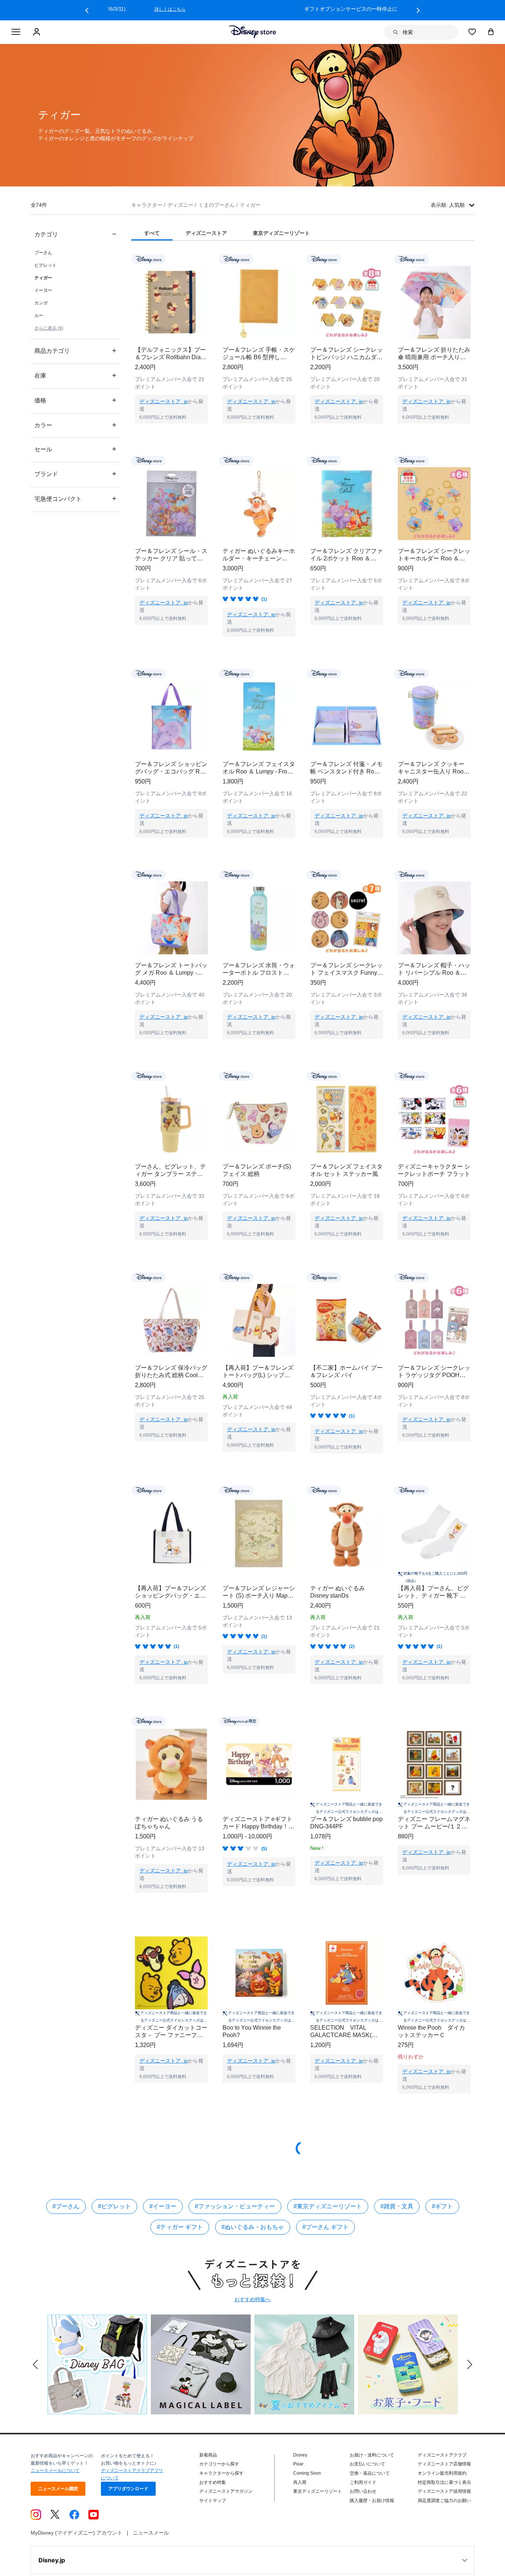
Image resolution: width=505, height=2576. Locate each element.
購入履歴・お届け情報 (372, 2501)
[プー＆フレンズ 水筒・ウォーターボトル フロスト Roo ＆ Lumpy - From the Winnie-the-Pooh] (259, 918)
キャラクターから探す (221, 2473)
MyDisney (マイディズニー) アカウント (77, 2533)
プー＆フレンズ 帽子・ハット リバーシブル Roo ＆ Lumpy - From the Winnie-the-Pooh (434, 969)
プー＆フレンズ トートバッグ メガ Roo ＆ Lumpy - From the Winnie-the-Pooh (171, 969)
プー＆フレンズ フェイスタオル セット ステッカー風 (346, 1170)
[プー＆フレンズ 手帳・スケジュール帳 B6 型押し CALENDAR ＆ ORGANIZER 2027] (259, 302)
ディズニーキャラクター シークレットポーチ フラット (434, 1170)
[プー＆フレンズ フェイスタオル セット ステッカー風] (347, 1119)
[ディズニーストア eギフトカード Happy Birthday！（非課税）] (259, 1764)
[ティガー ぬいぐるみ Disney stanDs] (347, 1533)
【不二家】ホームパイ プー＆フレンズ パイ (346, 1371)
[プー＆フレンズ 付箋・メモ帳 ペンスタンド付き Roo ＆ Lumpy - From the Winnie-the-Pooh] (347, 717)
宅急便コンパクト (75, 498)
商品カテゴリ (75, 350)
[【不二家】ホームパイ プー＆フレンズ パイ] (347, 1320)
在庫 (75, 375)
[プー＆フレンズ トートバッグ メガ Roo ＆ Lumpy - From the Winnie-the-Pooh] (171, 918)
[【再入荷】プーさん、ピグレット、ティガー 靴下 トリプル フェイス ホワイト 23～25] (434, 1533)
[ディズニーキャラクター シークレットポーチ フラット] (434, 1119)
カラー (75, 425)
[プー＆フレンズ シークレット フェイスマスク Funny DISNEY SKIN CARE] (347, 918)
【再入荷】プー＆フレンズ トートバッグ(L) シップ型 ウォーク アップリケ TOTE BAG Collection (259, 1372)
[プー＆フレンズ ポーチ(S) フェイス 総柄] (259, 1119)
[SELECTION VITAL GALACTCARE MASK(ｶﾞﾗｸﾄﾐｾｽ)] (347, 1973)
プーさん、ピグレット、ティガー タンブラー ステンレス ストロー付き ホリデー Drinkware (170, 1171)
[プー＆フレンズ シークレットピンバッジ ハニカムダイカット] (347, 302)
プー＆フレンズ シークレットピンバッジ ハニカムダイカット (346, 354)
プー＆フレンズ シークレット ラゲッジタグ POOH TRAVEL (434, 1372)
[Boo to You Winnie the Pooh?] (259, 1973)
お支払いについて (367, 2464)
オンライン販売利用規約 (442, 2473)
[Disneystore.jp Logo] (253, 32)
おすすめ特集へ (253, 2299)
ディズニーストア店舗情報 (444, 2464)
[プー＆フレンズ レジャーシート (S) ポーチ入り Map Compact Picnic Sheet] (259, 1533)
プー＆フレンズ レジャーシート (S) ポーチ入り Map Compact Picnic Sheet (259, 1592)
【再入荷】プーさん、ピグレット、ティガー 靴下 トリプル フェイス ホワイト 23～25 (433, 1592)
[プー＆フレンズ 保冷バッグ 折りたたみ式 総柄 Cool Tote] (171, 1320)
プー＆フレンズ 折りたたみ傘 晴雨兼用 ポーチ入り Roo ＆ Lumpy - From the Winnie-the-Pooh (434, 354)
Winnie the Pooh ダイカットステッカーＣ (431, 2031)
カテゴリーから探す (219, 2464)
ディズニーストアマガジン (226, 2491)
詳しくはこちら (352, 9)
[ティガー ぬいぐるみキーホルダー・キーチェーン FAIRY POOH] (259, 504)
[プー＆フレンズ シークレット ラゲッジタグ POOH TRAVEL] (434, 1320)
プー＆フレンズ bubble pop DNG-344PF (346, 1823)
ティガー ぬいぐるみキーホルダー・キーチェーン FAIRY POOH (259, 555)
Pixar (298, 2464)
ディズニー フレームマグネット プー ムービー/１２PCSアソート (434, 1823)
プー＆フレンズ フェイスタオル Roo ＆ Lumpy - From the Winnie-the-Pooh (259, 768)
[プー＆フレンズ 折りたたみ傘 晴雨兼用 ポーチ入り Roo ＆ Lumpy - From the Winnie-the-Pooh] (434, 302)
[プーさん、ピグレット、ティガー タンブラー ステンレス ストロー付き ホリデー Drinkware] (171, 1119)
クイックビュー (172, 433)
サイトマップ (213, 2501)
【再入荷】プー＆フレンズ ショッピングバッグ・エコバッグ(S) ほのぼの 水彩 (170, 1592)
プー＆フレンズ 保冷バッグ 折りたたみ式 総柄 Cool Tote (171, 1372)
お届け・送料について (372, 2455)
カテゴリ (75, 234)
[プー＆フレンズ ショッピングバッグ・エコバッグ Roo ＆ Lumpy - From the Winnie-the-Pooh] (171, 717)
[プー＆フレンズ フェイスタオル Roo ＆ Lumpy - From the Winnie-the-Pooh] (259, 717)
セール (75, 449)
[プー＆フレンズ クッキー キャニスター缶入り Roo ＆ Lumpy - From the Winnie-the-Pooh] (434, 717)
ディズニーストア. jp (164, 401)
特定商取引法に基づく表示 (444, 2482)
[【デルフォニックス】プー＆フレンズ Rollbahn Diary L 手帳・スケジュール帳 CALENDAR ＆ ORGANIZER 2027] (171, 302)
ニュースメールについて (55, 2471)
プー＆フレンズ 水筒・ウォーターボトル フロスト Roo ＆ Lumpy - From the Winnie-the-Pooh (259, 969)
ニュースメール (151, 2533)
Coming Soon (307, 2473)
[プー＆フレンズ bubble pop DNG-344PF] (347, 1764)
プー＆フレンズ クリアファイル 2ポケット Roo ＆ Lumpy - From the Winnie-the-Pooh (346, 555)
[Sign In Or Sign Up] (38, 32)
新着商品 (208, 2455)
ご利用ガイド (363, 2482)
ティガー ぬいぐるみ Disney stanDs (338, 1592)
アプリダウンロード (128, 2489)
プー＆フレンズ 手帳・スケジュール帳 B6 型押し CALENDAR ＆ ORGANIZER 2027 (259, 354)
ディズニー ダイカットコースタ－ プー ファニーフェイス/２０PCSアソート (171, 2032)
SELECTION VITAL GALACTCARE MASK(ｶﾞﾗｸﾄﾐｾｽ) (345, 2032)
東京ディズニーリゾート (318, 2491)
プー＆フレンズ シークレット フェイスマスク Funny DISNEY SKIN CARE (346, 969)
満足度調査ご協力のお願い (444, 2501)
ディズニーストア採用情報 (444, 2491)
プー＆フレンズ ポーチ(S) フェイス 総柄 (257, 1170)
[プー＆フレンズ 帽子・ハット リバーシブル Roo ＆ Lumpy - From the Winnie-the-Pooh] (434, 918)
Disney (300, 2455)
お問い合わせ (363, 2491)
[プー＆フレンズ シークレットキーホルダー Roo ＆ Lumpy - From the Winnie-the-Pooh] (434, 504)
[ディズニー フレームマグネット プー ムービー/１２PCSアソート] (434, 1764)
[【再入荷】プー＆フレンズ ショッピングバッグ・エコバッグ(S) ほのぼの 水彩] (171, 1533)
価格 (75, 400)
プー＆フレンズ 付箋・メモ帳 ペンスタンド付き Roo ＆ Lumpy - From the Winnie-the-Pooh (346, 768)
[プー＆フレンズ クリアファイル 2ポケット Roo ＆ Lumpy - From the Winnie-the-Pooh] (347, 504)
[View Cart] (491, 31)
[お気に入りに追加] (207, 259)
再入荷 (300, 2482)
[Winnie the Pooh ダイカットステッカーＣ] (434, 1973)
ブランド (75, 474)
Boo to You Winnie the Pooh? (252, 2031)
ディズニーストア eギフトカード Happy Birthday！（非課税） (257, 1823)
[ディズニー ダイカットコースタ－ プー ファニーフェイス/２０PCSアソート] (171, 1973)
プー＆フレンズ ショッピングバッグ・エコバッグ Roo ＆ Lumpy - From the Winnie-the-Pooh (171, 768)
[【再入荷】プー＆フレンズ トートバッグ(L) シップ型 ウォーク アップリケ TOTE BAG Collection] (259, 1320)
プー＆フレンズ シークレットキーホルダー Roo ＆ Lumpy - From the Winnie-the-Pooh (434, 555)
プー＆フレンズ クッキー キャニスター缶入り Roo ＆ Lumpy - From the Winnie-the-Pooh (431, 768)
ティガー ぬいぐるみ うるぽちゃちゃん (169, 1823)
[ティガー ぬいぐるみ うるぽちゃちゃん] (171, 1764)
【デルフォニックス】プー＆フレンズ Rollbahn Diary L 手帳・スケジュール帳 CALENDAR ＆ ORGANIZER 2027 (170, 354)
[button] (87, 10)
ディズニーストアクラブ (442, 2455)
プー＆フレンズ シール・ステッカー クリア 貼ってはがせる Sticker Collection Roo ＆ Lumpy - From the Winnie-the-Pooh (171, 555)
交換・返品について (370, 2473)
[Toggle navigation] (16, 32)
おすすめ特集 (213, 2482)
